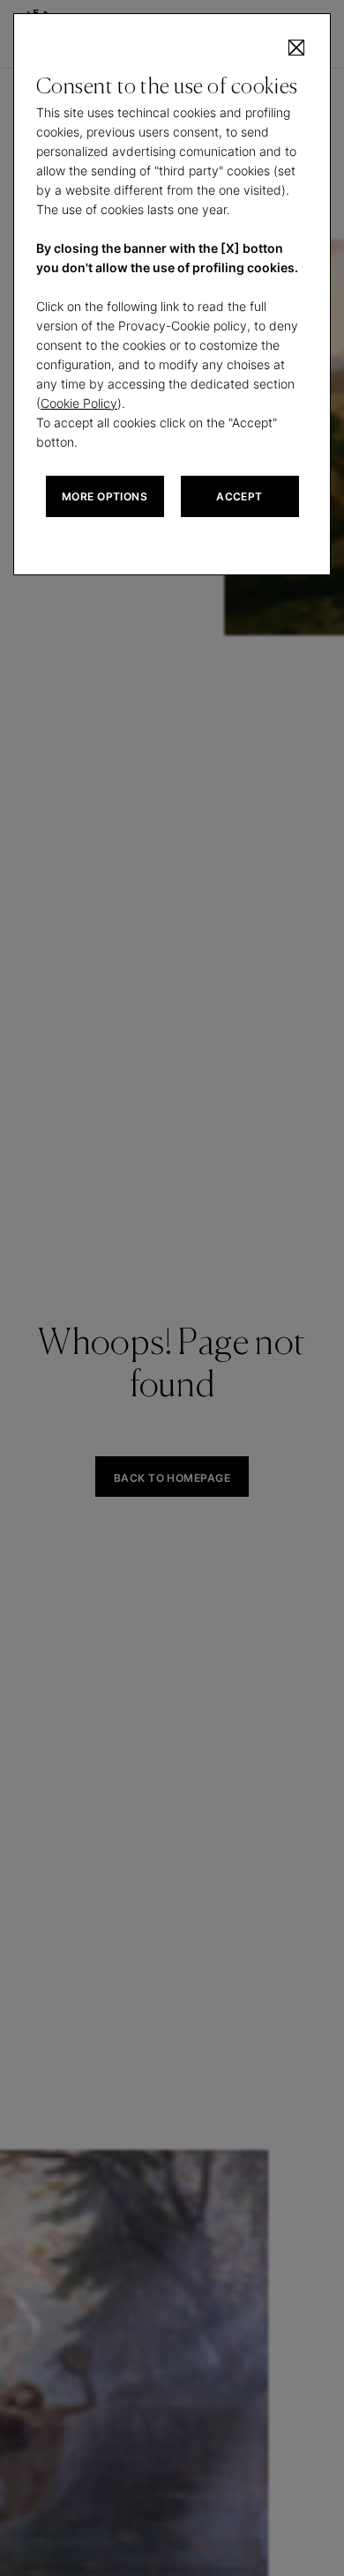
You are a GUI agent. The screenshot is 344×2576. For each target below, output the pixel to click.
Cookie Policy (79, 403)
